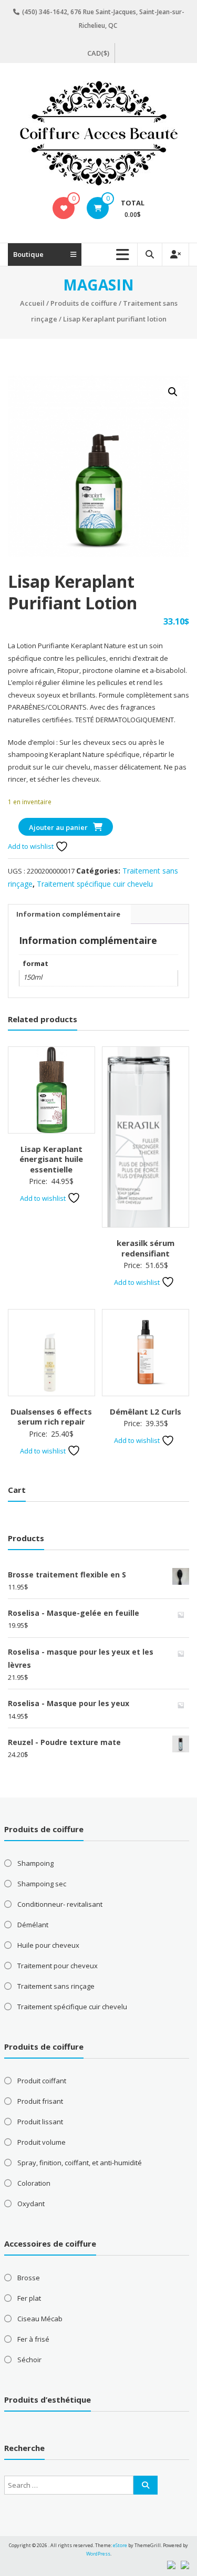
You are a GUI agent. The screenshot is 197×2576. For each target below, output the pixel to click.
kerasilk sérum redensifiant (146, 1248)
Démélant (33, 1925)
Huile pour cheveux (48, 1945)
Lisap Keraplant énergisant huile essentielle (51, 1159)
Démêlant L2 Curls (146, 1411)
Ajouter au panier (58, 827)
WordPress (98, 2554)
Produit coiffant (42, 2081)
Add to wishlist (32, 846)
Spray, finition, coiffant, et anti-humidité (80, 2163)
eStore (120, 2545)
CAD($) (98, 53)
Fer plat (29, 2298)
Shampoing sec (42, 1884)
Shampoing (35, 1863)
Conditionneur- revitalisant (60, 1904)
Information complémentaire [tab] (68, 914)
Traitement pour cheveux (58, 1966)
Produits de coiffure (84, 303)
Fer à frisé (33, 2339)
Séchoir (29, 2360)
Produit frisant (40, 2101)
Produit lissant (40, 2122)
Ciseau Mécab (40, 2319)
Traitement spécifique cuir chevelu (95, 884)
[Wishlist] (64, 208)
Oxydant (31, 2204)
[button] (173, 392)
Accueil (32, 303)
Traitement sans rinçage (56, 1986)
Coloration (34, 2183)
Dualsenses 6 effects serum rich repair (51, 1417)
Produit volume (42, 2142)
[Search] (146, 2485)
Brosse (29, 2278)
